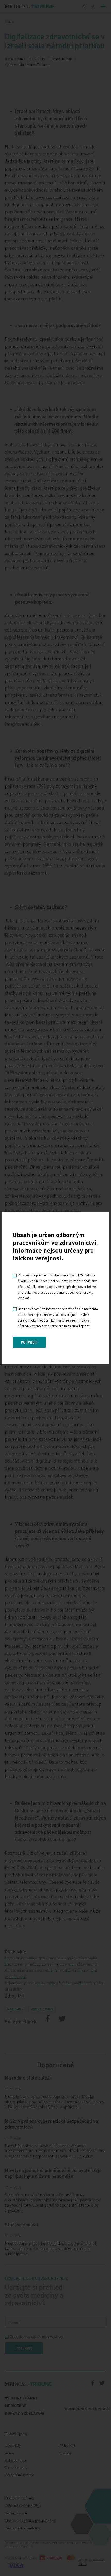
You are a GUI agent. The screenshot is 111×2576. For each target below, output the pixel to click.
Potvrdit (29, 1342)
